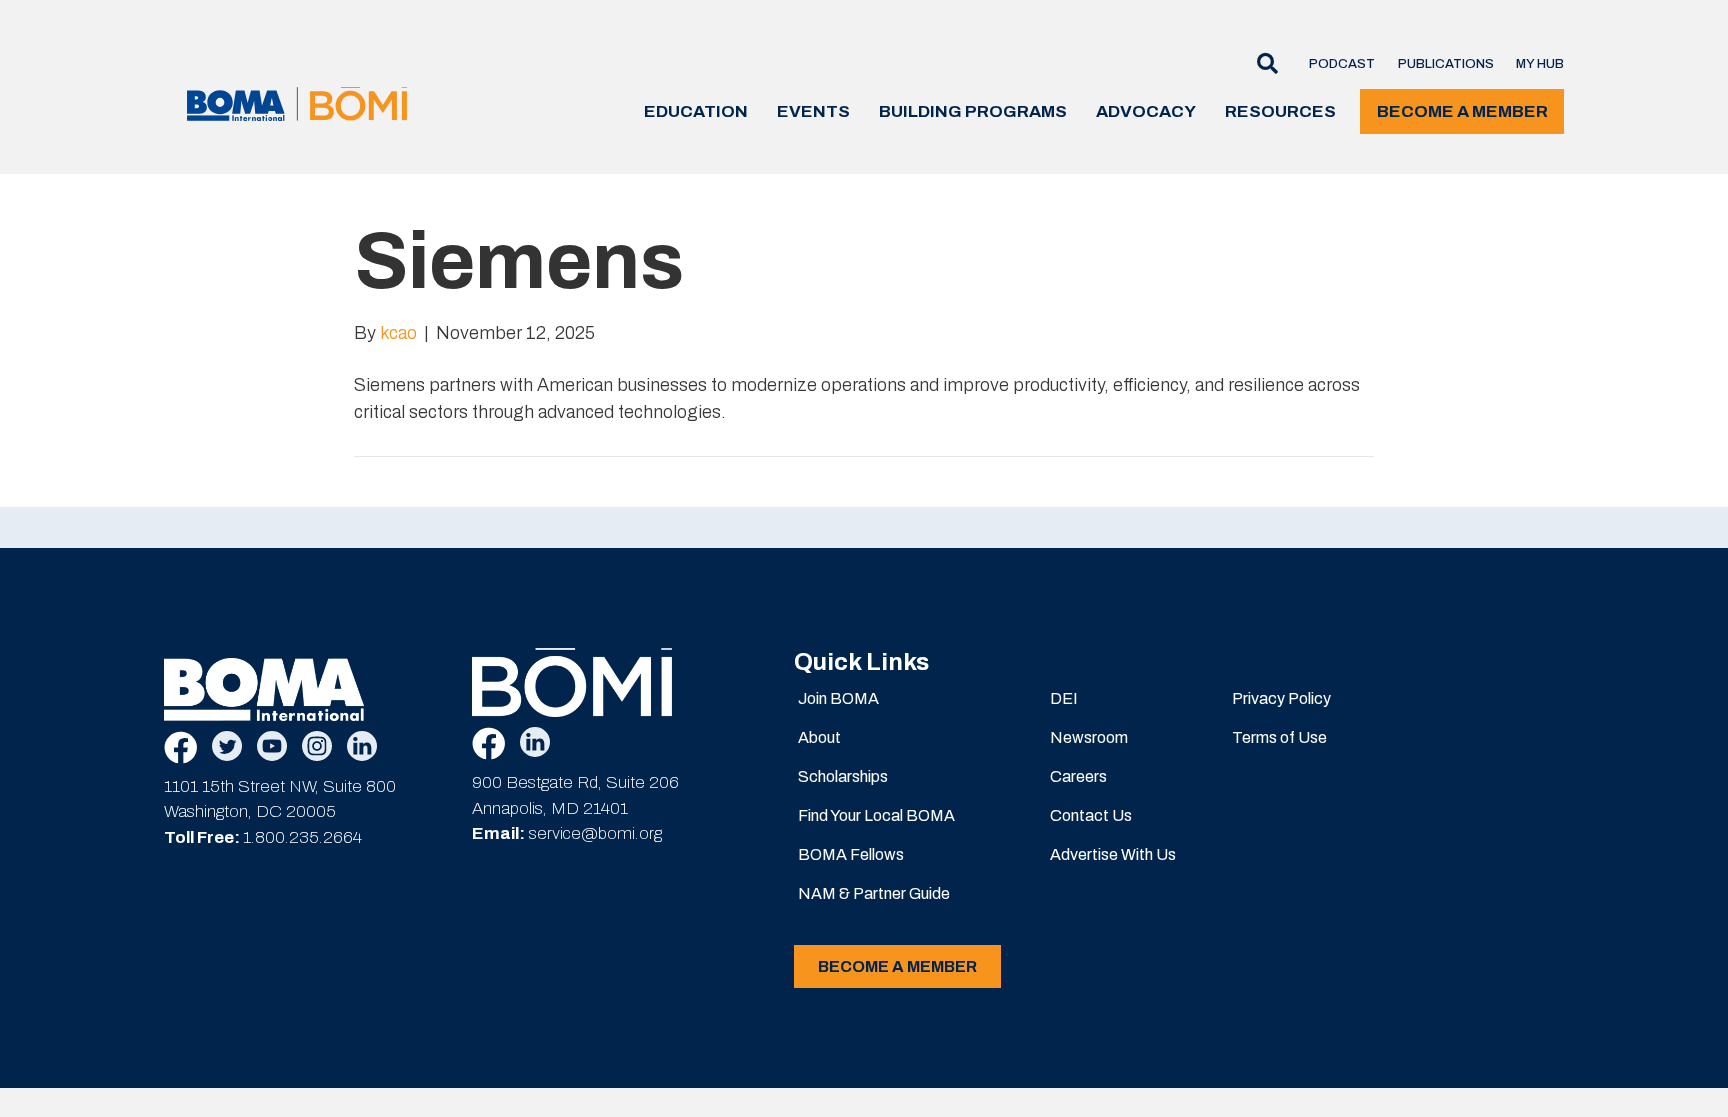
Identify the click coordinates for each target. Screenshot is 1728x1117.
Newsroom (1089, 737)
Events (813, 111)
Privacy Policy (1281, 698)
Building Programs (973, 111)
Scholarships (843, 776)
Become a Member (1462, 111)
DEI (1064, 698)
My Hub (1540, 64)
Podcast (1342, 64)
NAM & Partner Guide (874, 893)
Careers (1078, 776)
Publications (1446, 64)
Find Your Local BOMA (876, 815)
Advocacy (1146, 111)
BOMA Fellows (851, 854)
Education (696, 111)
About (819, 737)
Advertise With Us (1113, 854)
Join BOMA (838, 698)
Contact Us (1091, 815)
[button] (1260, 64)
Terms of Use (1279, 737)
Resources (1280, 111)
